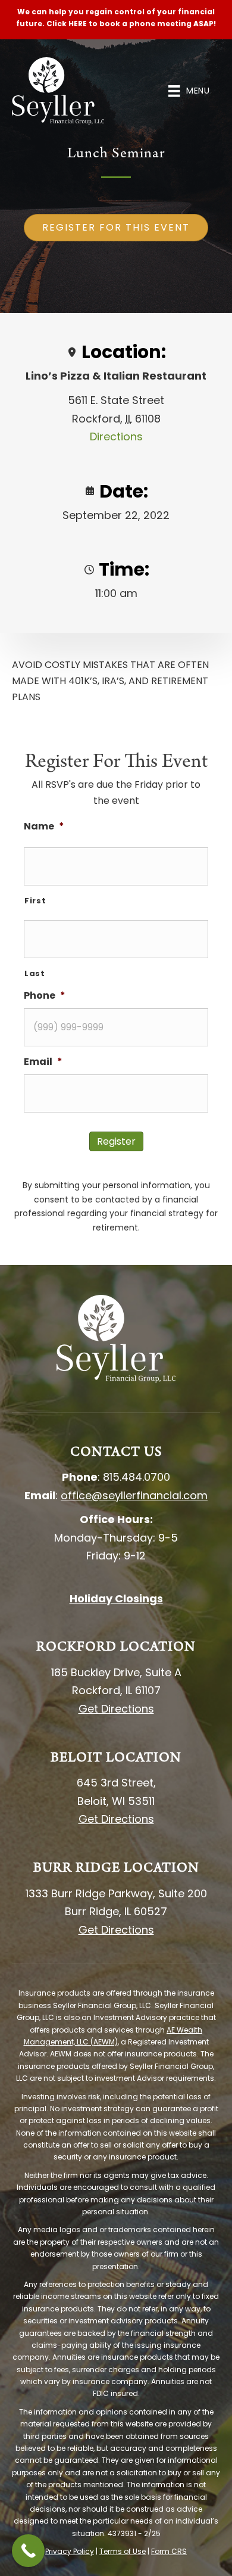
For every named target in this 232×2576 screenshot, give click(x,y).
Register (116, 1141)
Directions (116, 436)
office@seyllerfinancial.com (134, 1495)
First (35, 901)
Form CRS (169, 2551)
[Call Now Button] (28, 2551)
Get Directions (116, 1709)
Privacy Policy (70, 2551)
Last (35, 973)
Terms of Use (123, 2551)
